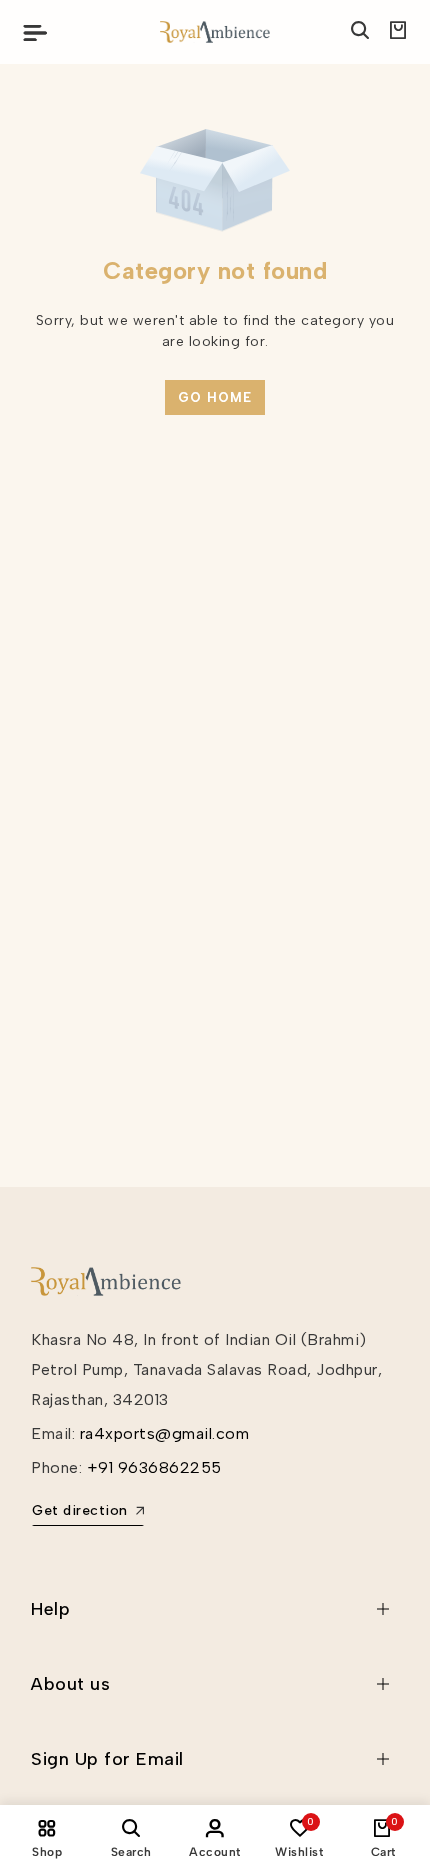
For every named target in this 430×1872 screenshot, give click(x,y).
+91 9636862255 (154, 1467)
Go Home (215, 397)
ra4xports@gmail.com (165, 1433)
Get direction (80, 1510)
